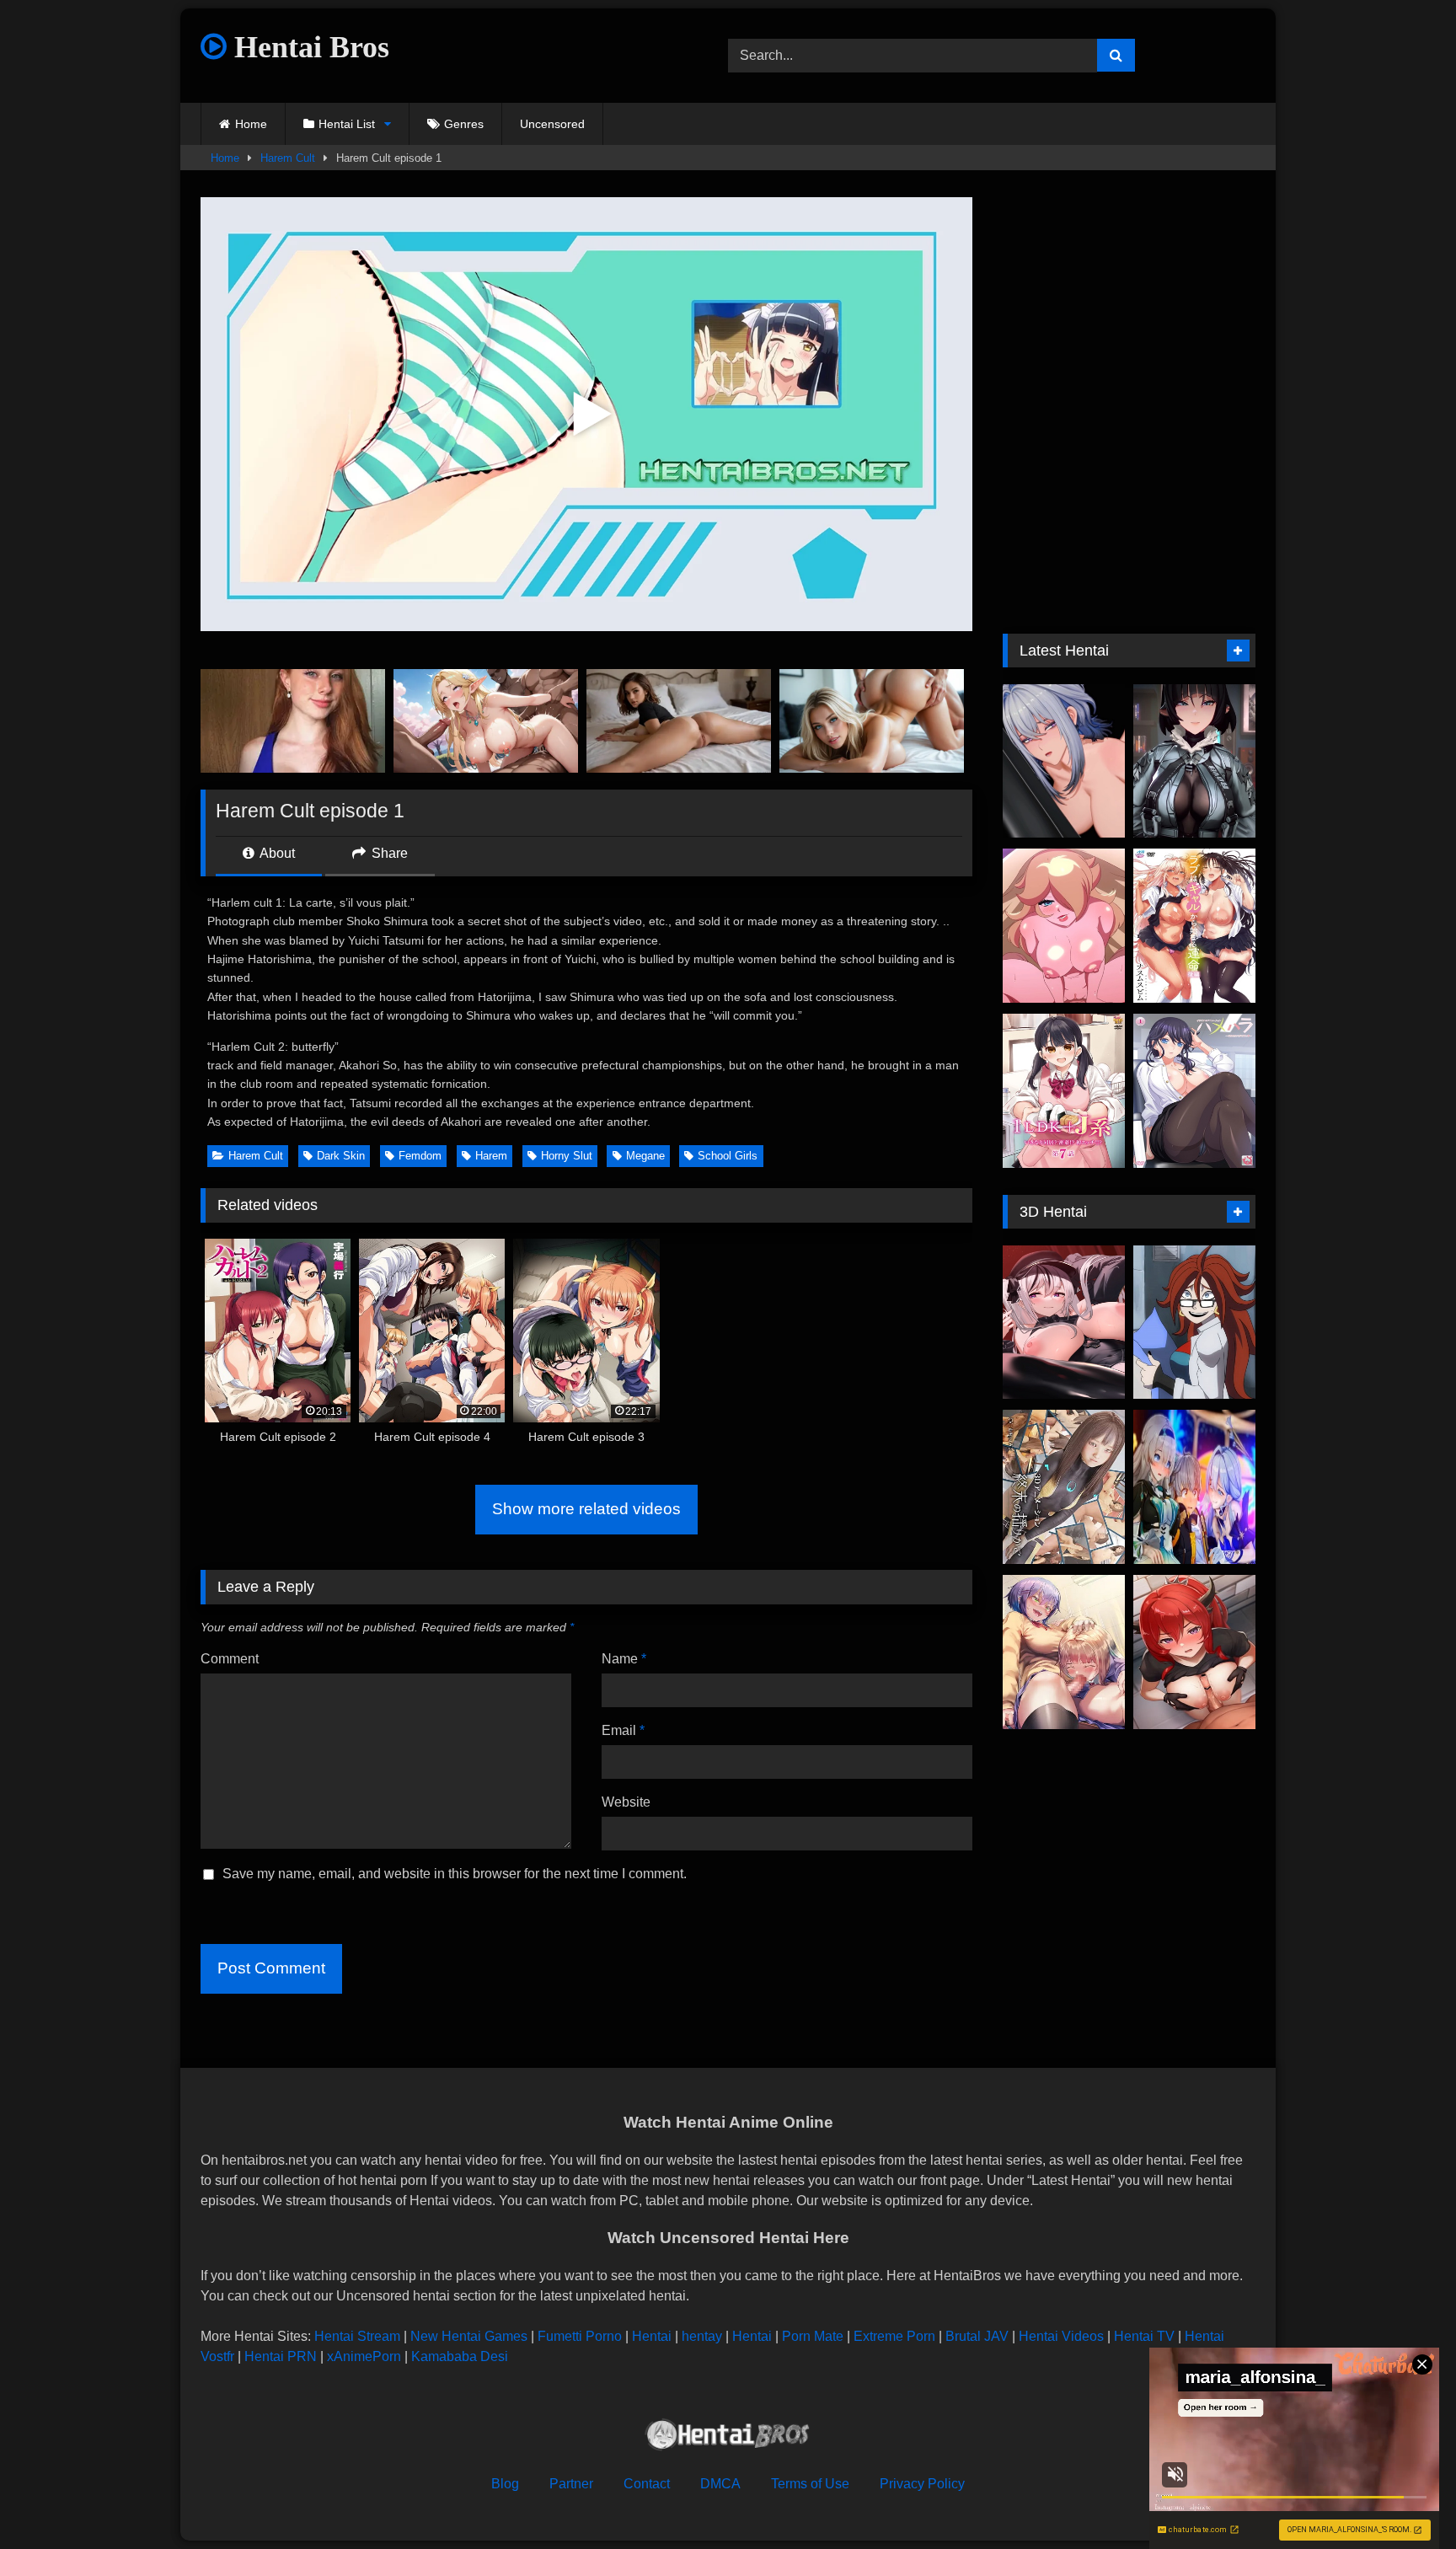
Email (623, 1730)
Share (388, 853)
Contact (647, 2484)
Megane (645, 1156)
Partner (571, 2484)
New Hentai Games (469, 2336)
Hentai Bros (308, 47)
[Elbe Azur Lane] (1064, 1323)
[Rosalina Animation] (1064, 926)
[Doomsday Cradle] (1064, 1487)
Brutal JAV (977, 2336)
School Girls (728, 1156)
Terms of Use (810, 2484)
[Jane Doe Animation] (1194, 761)
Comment (230, 1659)
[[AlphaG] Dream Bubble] (1194, 1487)
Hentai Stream (357, 2336)
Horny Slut (567, 1156)
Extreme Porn (894, 2336)
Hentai (652, 2336)
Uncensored (552, 124)
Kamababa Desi (460, 2356)
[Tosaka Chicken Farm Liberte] (1194, 1652)
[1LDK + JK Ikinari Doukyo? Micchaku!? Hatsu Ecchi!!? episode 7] (1064, 1091)
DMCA (720, 2484)
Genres (464, 124)
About (276, 853)
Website (626, 1802)
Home (251, 124)
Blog (505, 2484)
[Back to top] (1404, 2499)
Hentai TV (1144, 2336)
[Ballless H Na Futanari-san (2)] (1064, 1652)
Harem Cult (288, 158)
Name (624, 1659)
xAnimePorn (364, 2356)
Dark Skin (341, 1156)
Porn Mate (813, 2336)
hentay (702, 2336)
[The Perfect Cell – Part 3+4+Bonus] (1194, 1323)
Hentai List (347, 124)
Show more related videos (586, 1509)
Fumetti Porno (580, 2336)
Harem (491, 1156)
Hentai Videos (1061, 2336)
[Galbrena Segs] (1064, 761)
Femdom (420, 1156)
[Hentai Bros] (728, 2437)
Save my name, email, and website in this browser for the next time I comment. (455, 1874)
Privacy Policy (922, 2484)
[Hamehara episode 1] (1194, 1091)
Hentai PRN (281, 2356)
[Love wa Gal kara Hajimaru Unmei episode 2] (1194, 926)
